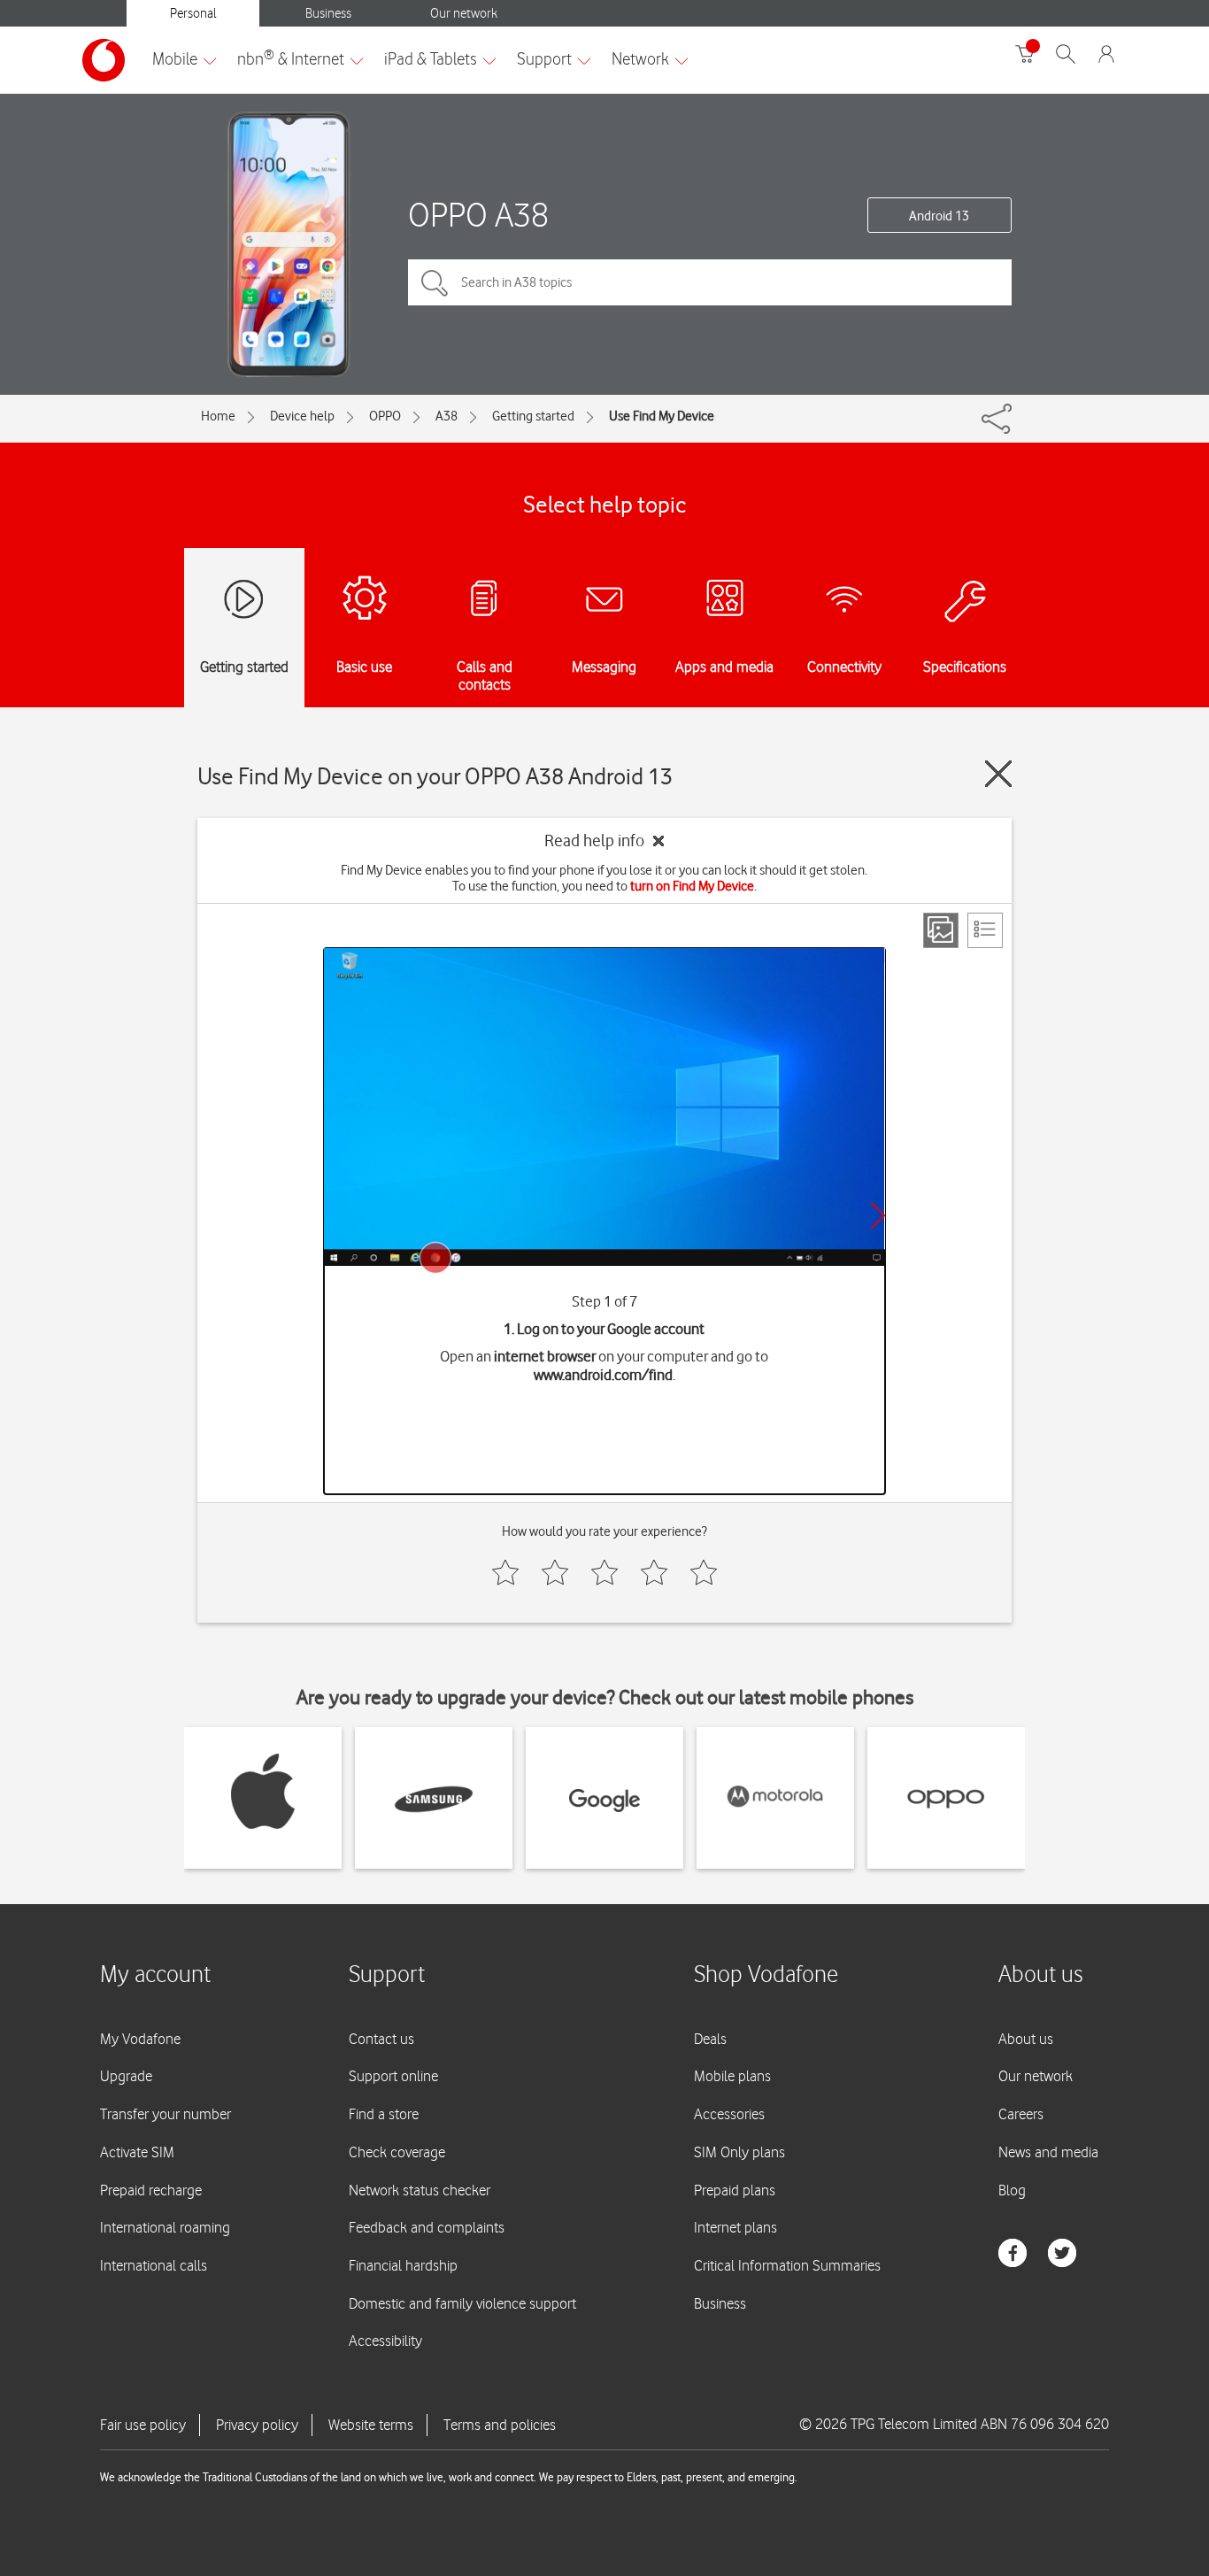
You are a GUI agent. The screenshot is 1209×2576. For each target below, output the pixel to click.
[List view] (985, 930)
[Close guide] (998, 774)
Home (218, 416)
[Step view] (941, 930)
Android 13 (939, 216)
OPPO (385, 416)
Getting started (533, 416)
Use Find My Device (662, 416)
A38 (447, 416)
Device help (302, 416)
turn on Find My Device (692, 886)
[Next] (878, 1215)
